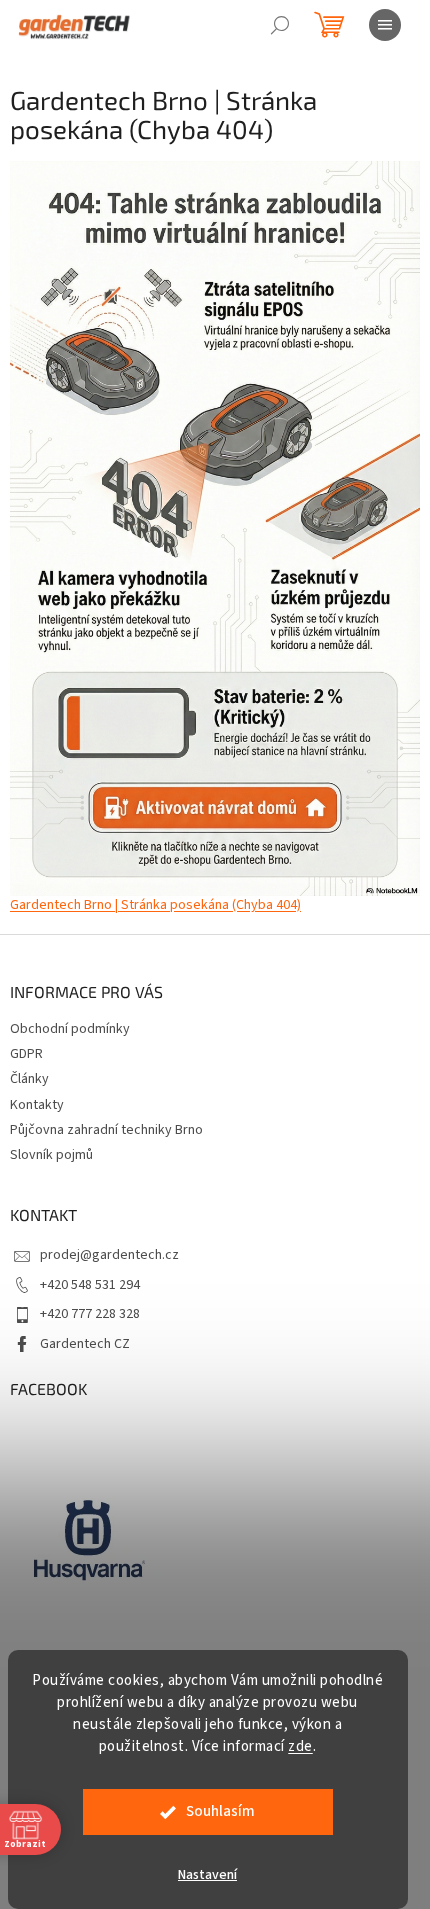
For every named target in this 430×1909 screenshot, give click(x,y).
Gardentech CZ (85, 1344)
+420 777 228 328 (90, 1314)
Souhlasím (220, 1811)
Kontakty (37, 1105)
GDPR (26, 1054)
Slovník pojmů (51, 1155)
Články (29, 1079)
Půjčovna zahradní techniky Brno (106, 1130)
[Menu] (385, 25)
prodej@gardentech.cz (109, 1255)
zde (300, 1746)
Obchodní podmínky (70, 1029)
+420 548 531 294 (90, 1285)
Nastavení (207, 1875)
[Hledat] (280, 25)
